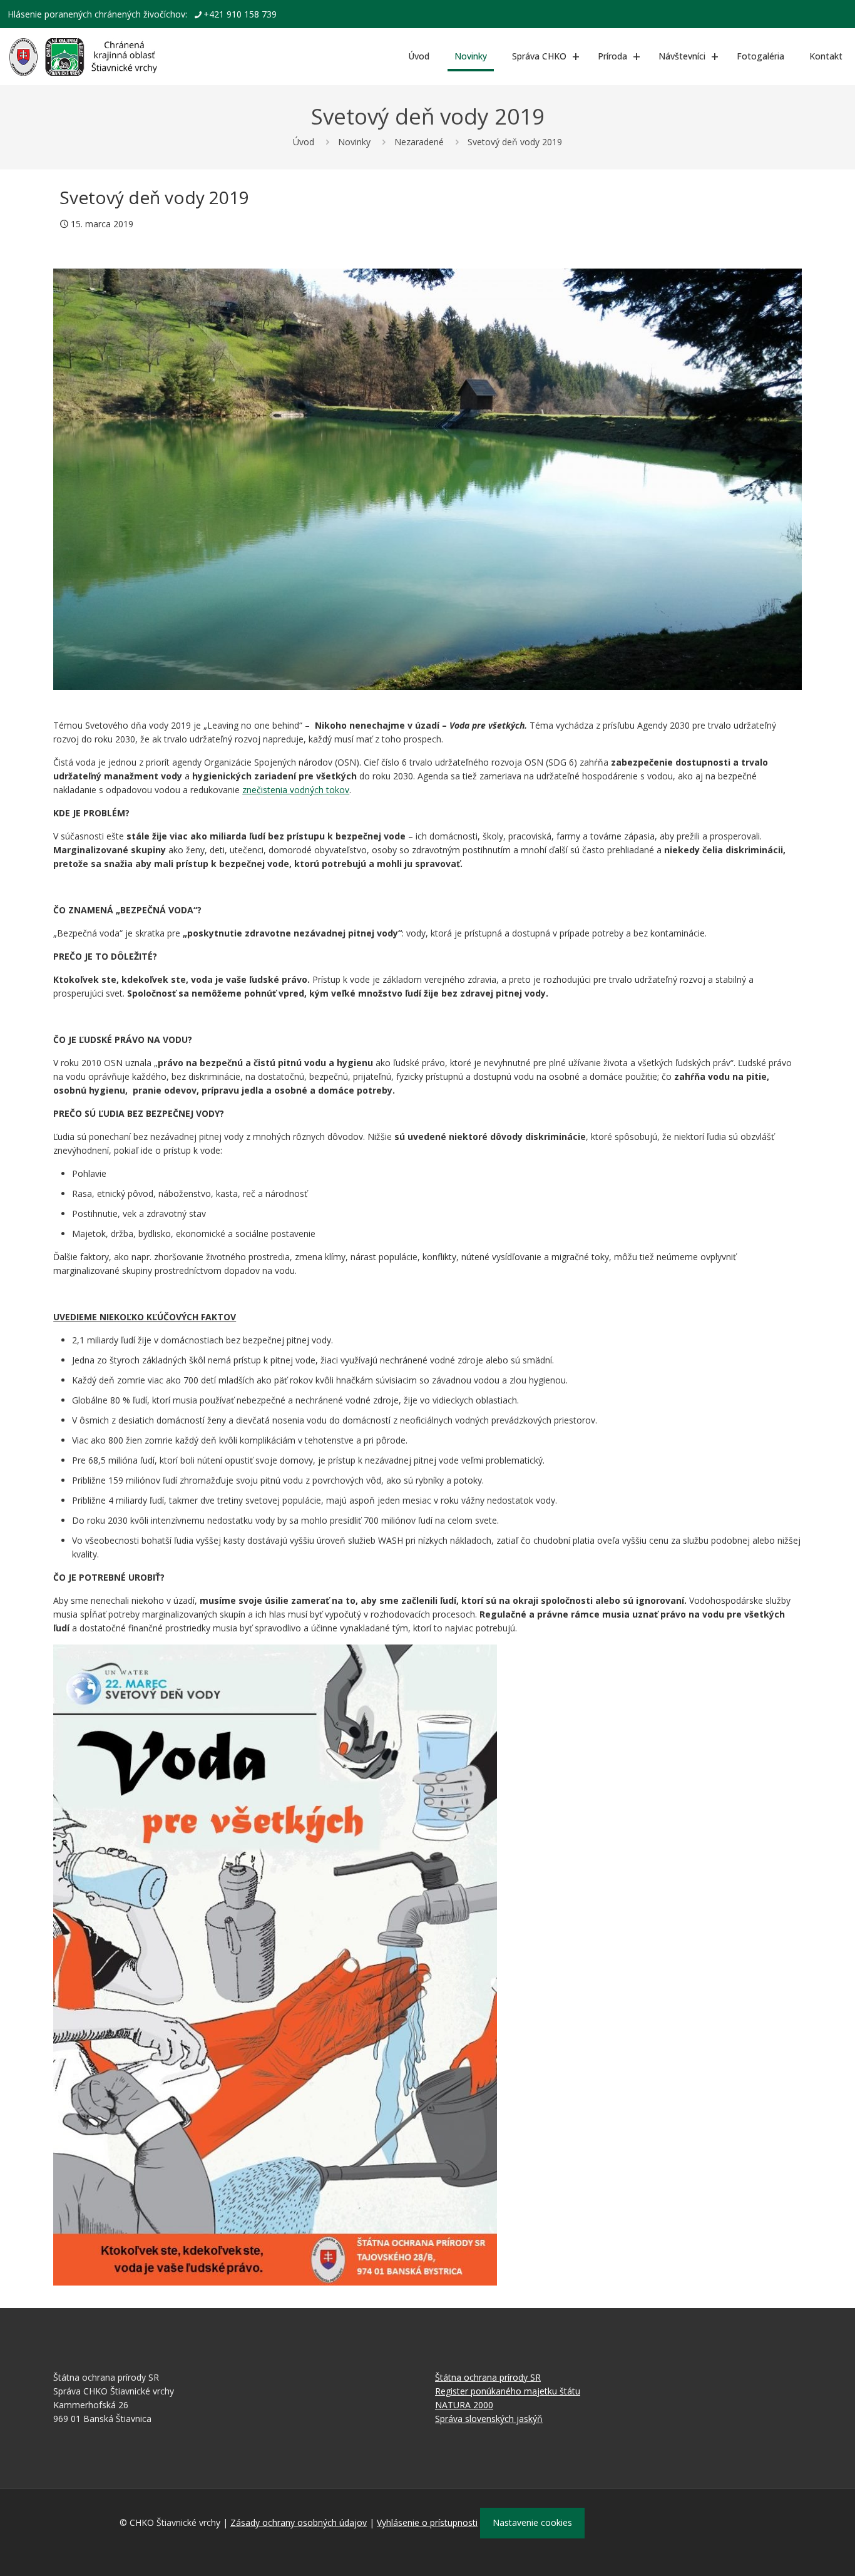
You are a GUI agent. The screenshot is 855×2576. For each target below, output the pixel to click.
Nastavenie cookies (532, 2522)
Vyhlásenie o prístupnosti (427, 2522)
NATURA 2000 (464, 2405)
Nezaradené (419, 142)
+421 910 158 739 (240, 14)
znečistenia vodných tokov (296, 790)
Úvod (304, 142)
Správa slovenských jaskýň (489, 2419)
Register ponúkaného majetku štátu (508, 2391)
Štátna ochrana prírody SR (488, 2377)
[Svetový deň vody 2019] (427, 479)
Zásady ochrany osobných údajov (299, 2522)
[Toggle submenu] (576, 56)
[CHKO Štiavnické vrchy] (83, 56)
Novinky (354, 142)
